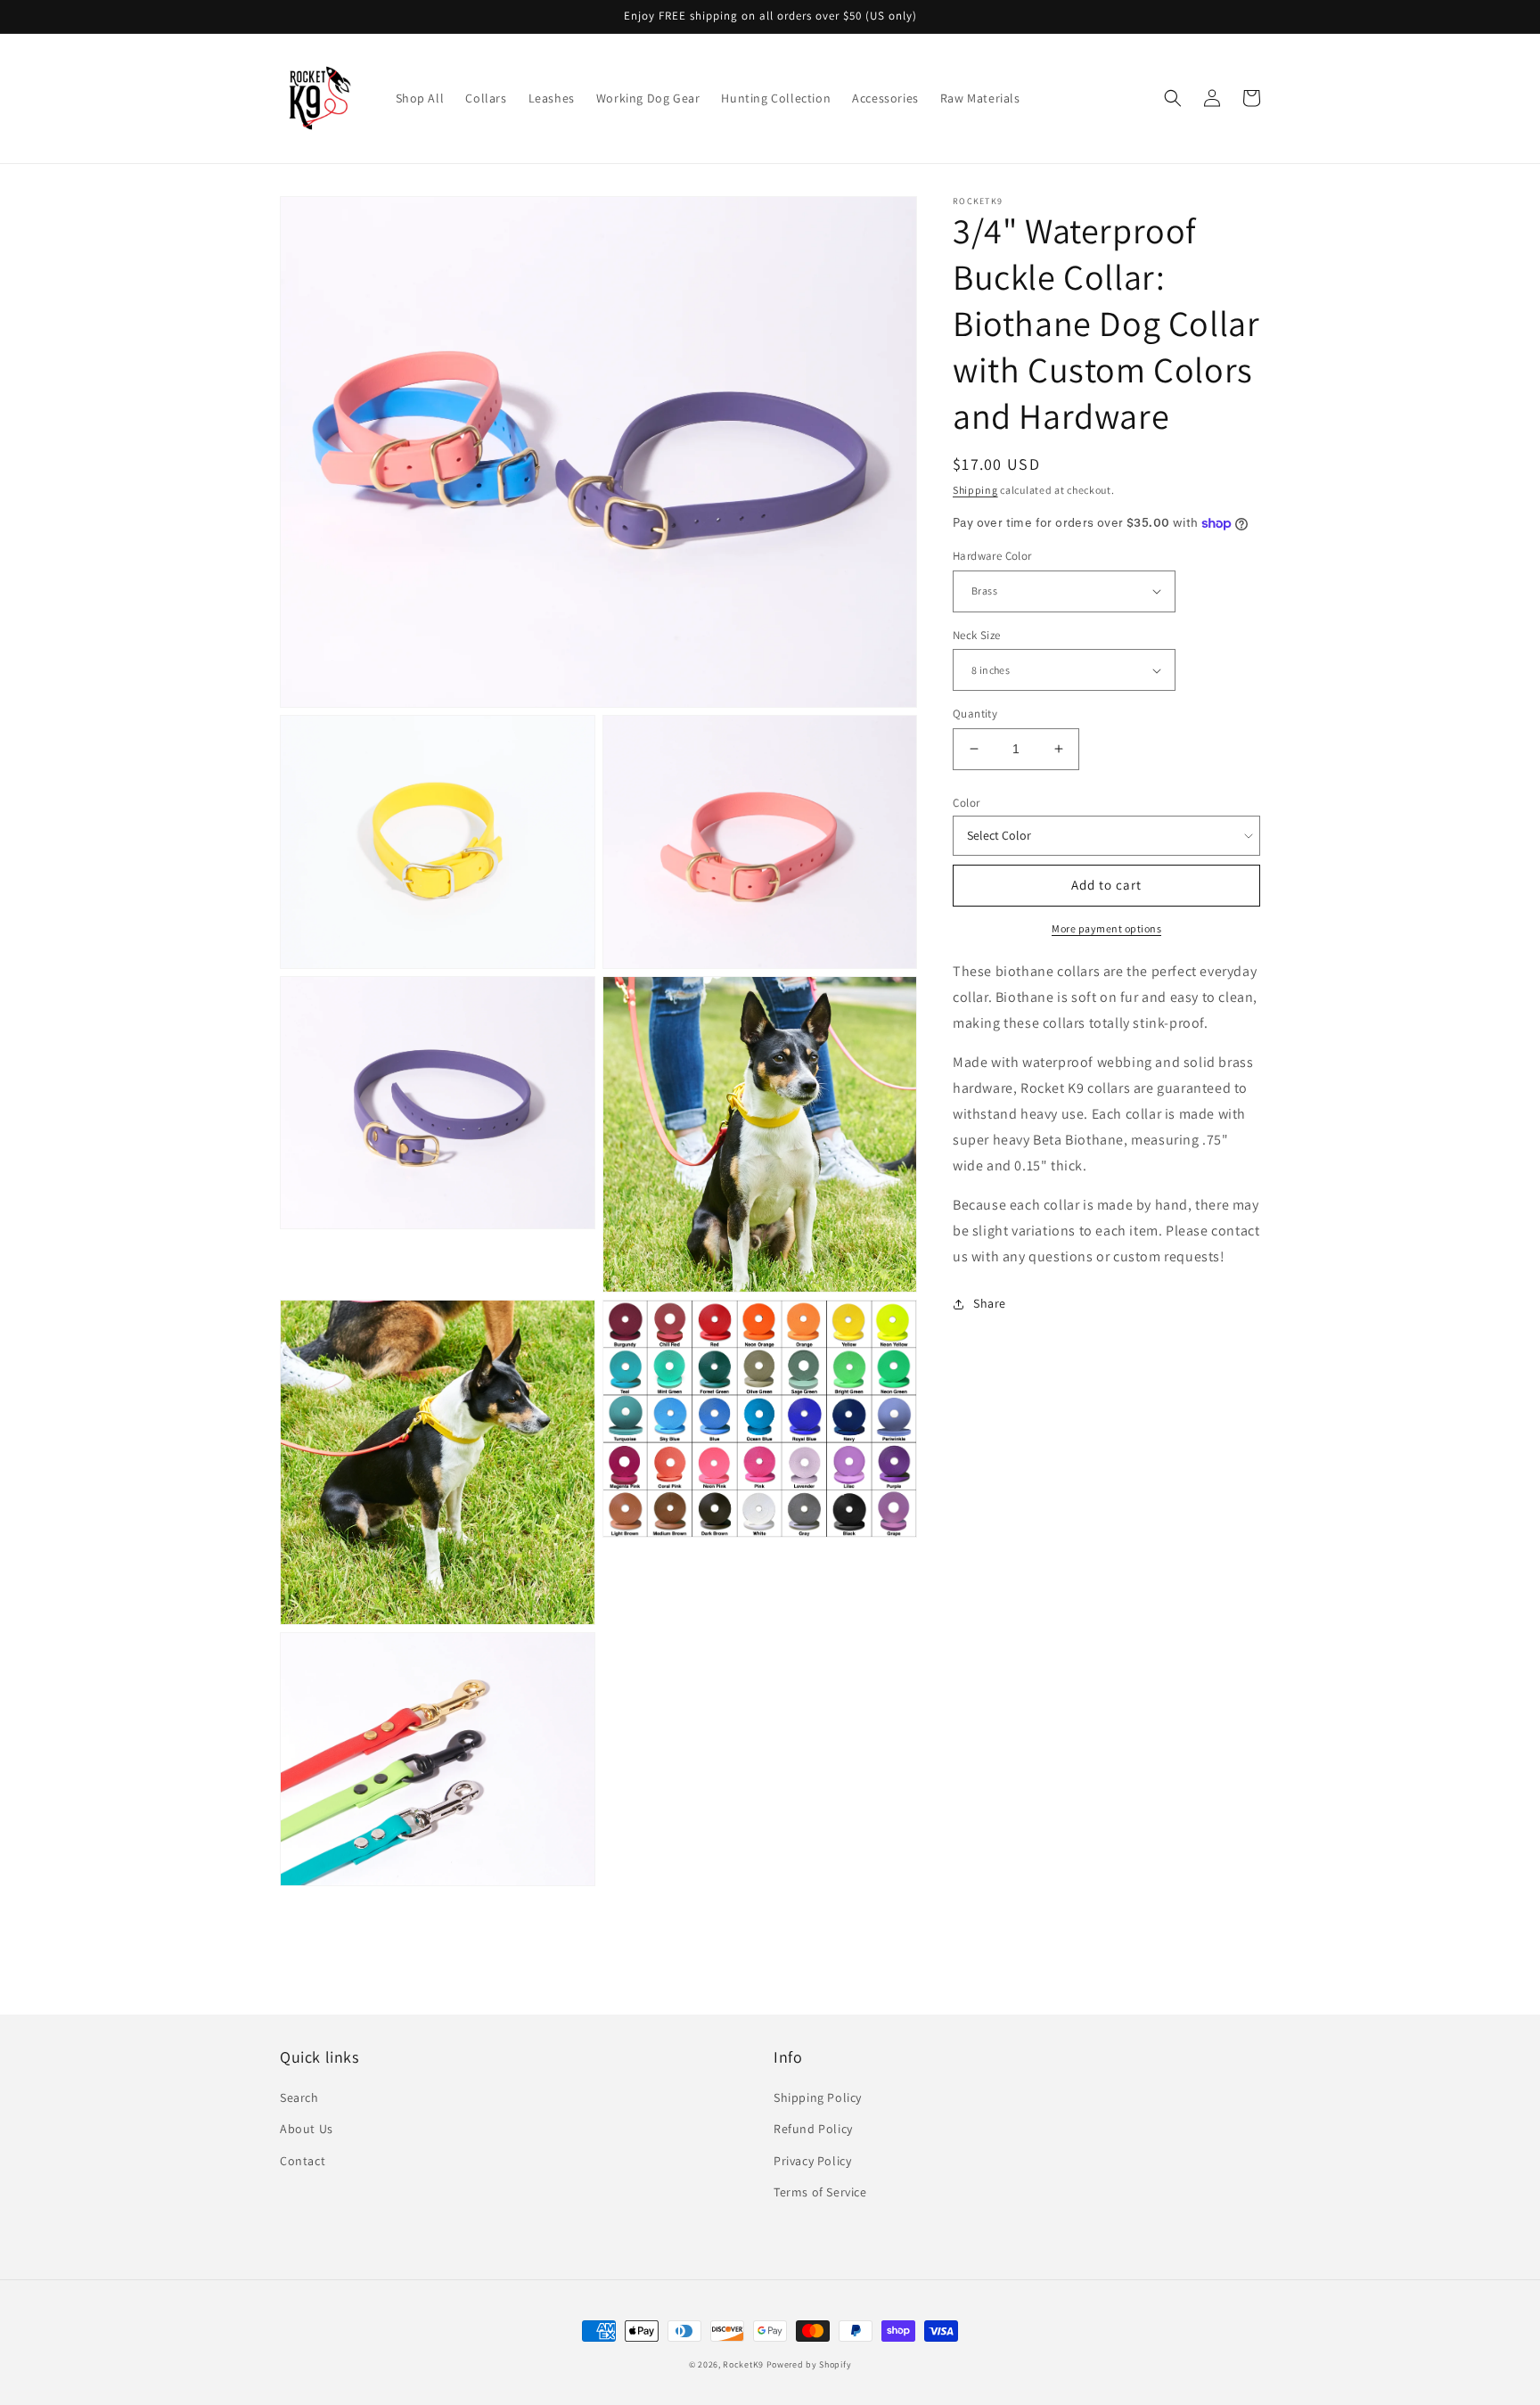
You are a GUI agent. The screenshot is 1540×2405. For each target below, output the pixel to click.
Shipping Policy (818, 2097)
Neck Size (977, 635)
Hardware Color (992, 556)
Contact (303, 2161)
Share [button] (990, 1303)
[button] (1173, 98)
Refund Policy (813, 2129)
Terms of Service (820, 2192)
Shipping (975, 490)
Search (299, 2097)
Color (967, 803)
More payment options (1106, 928)
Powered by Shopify (809, 2364)
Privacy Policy (812, 2161)
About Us (307, 2129)
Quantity (975, 714)
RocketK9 (743, 2364)
